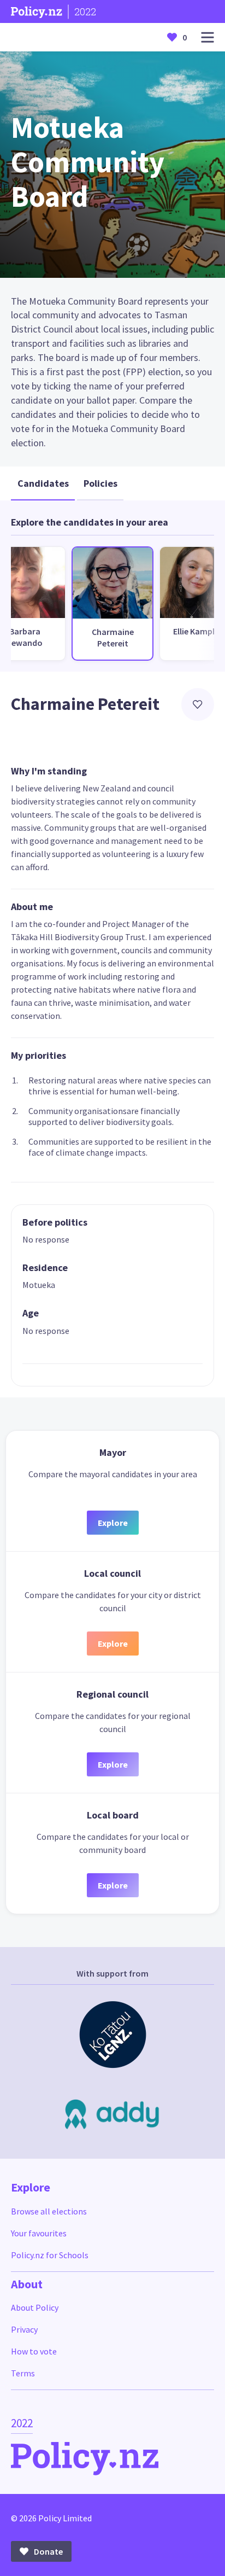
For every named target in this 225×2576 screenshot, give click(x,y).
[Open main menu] (208, 37)
